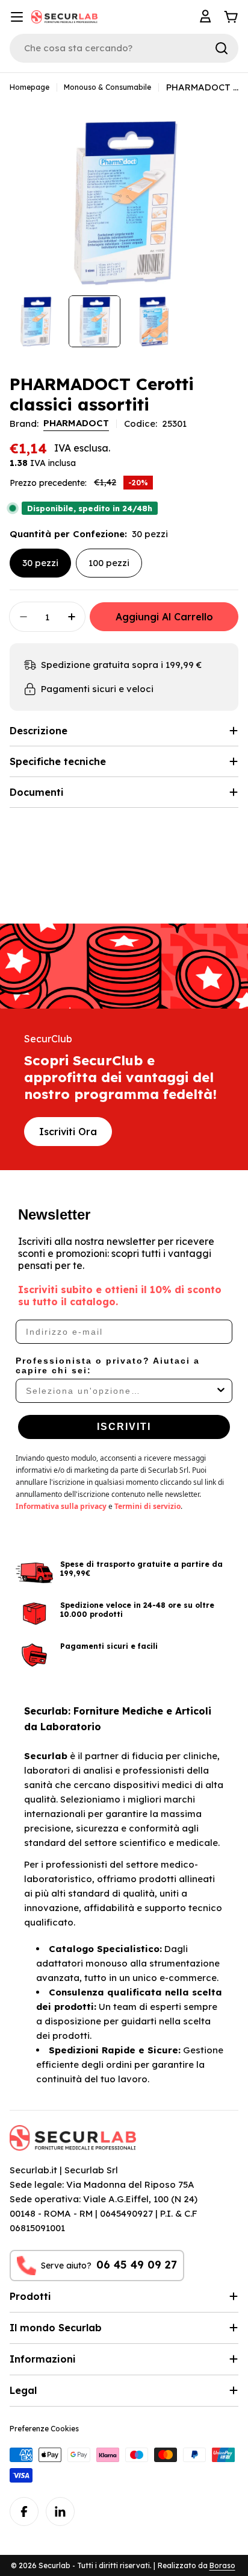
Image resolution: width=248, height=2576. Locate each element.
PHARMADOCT (76, 423)
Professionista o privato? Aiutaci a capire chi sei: (108, 1365)
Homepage (29, 87)
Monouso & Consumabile (107, 87)
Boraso (222, 2565)
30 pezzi (40, 563)
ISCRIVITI (124, 1427)
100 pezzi (109, 563)
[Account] (207, 17)
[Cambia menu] (17, 17)
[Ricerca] (222, 48)
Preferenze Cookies (44, 2429)
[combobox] (120, 1391)
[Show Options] (221, 1391)
